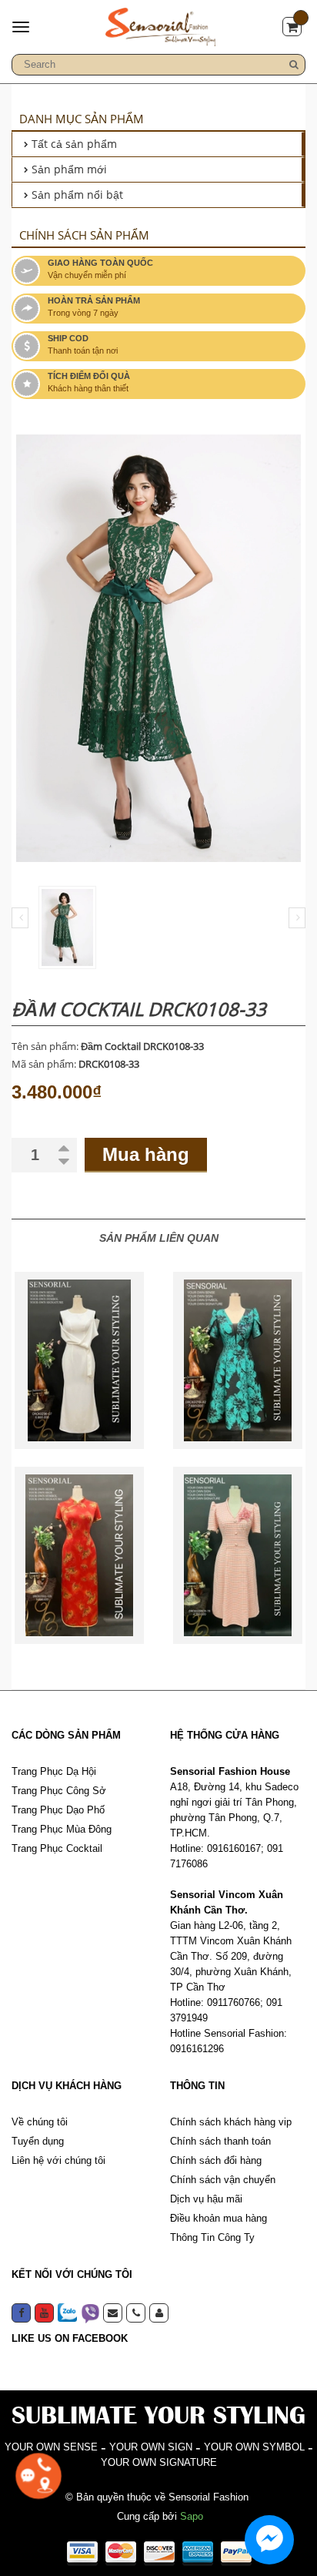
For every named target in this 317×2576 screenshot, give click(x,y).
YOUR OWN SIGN (151, 2447)
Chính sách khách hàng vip (231, 2122)
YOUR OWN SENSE (51, 2447)
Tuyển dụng (38, 2141)
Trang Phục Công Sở (59, 1791)
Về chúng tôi (40, 2122)
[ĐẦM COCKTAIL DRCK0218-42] (238, 1360)
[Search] (294, 65)
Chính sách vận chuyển (223, 2180)
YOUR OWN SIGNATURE (159, 2462)
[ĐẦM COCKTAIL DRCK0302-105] (79, 1555)
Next (297, 918)
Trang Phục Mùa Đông (62, 1829)
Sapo (192, 2516)
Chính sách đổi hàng (216, 2160)
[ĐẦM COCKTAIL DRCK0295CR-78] (238, 1555)
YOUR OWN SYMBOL (254, 2447)
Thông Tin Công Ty (212, 2237)
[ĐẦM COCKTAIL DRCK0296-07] (79, 1360)
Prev (20, 918)
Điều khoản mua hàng (219, 2218)
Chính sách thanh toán (220, 2141)
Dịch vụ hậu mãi (206, 2199)
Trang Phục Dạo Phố (58, 1810)
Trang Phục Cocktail (57, 1848)
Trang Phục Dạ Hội (54, 1771)
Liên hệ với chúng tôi (58, 2160)
